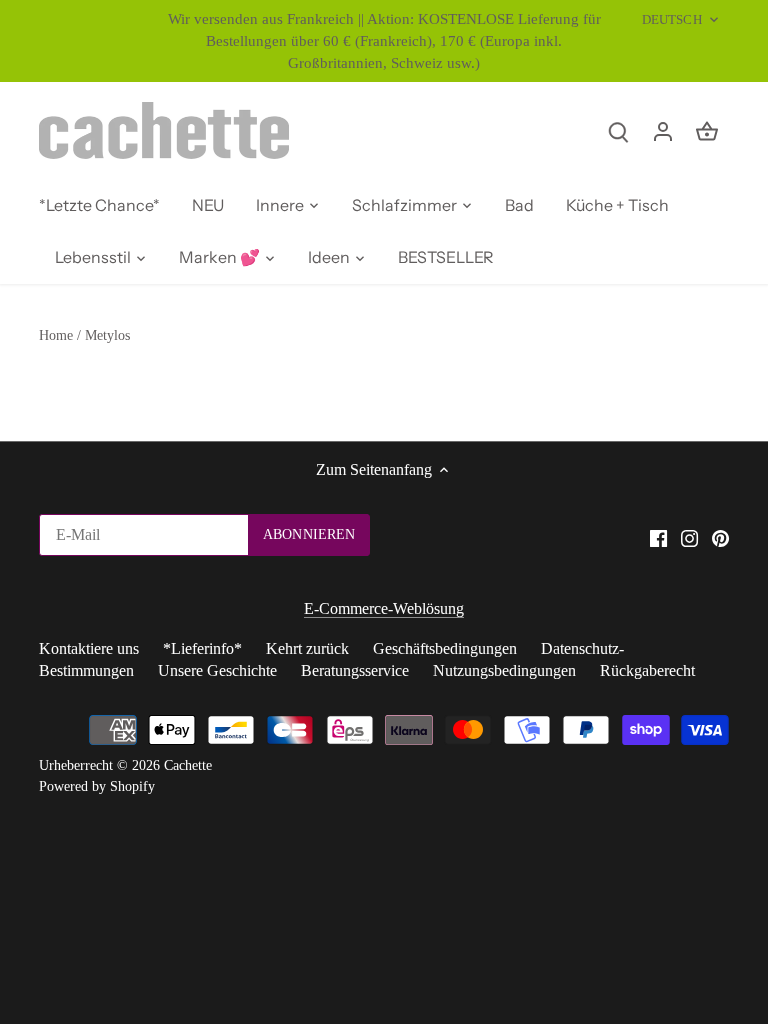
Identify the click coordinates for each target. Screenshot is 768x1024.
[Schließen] (701, 719)
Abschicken (621, 922)
